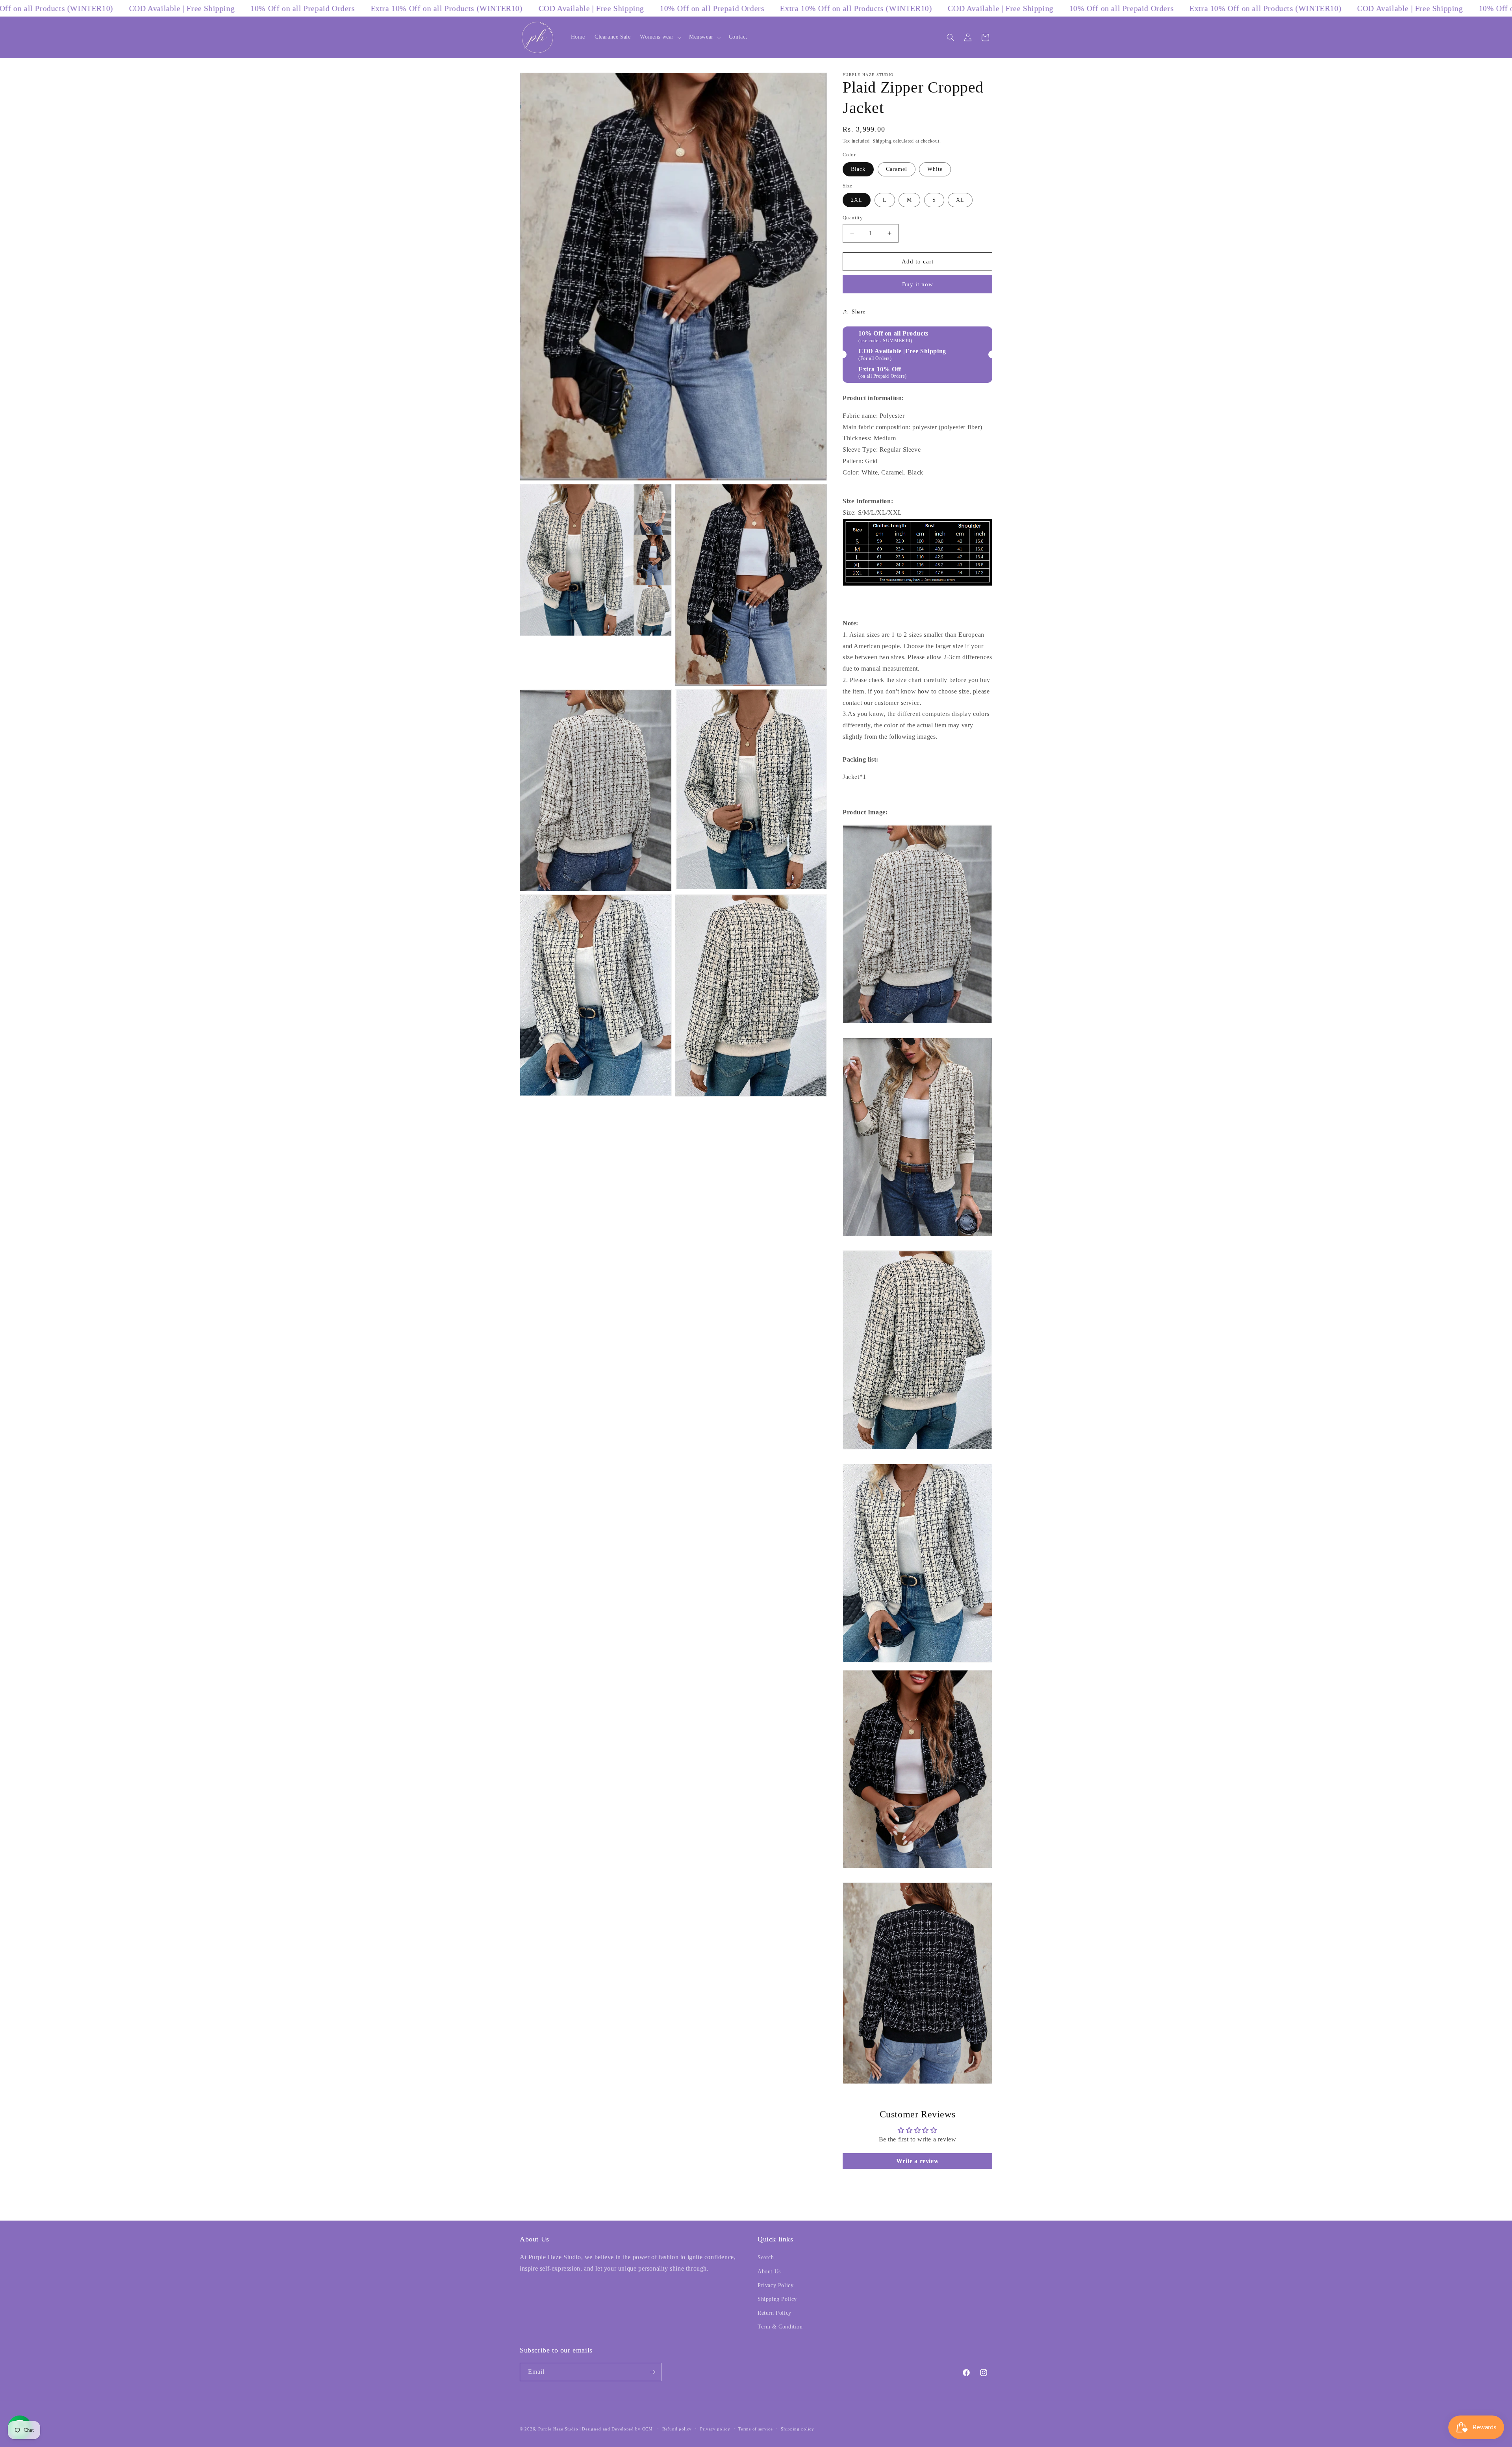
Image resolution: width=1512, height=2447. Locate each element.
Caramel (897, 169)
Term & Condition (780, 2327)
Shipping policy (798, 2429)
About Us (769, 2272)
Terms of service (755, 2429)
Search (766, 2257)
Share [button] (859, 312)
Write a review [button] (917, 2161)
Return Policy (775, 2313)
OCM (648, 2429)
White (935, 169)
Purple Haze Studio (558, 2429)
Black (858, 169)
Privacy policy (715, 2429)
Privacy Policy (775, 2285)
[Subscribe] (652, 2372)
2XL (857, 200)
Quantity (853, 218)
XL (960, 200)
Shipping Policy (777, 2299)
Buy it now (918, 284)
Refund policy (677, 2429)
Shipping (882, 141)
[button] (660, 37)
